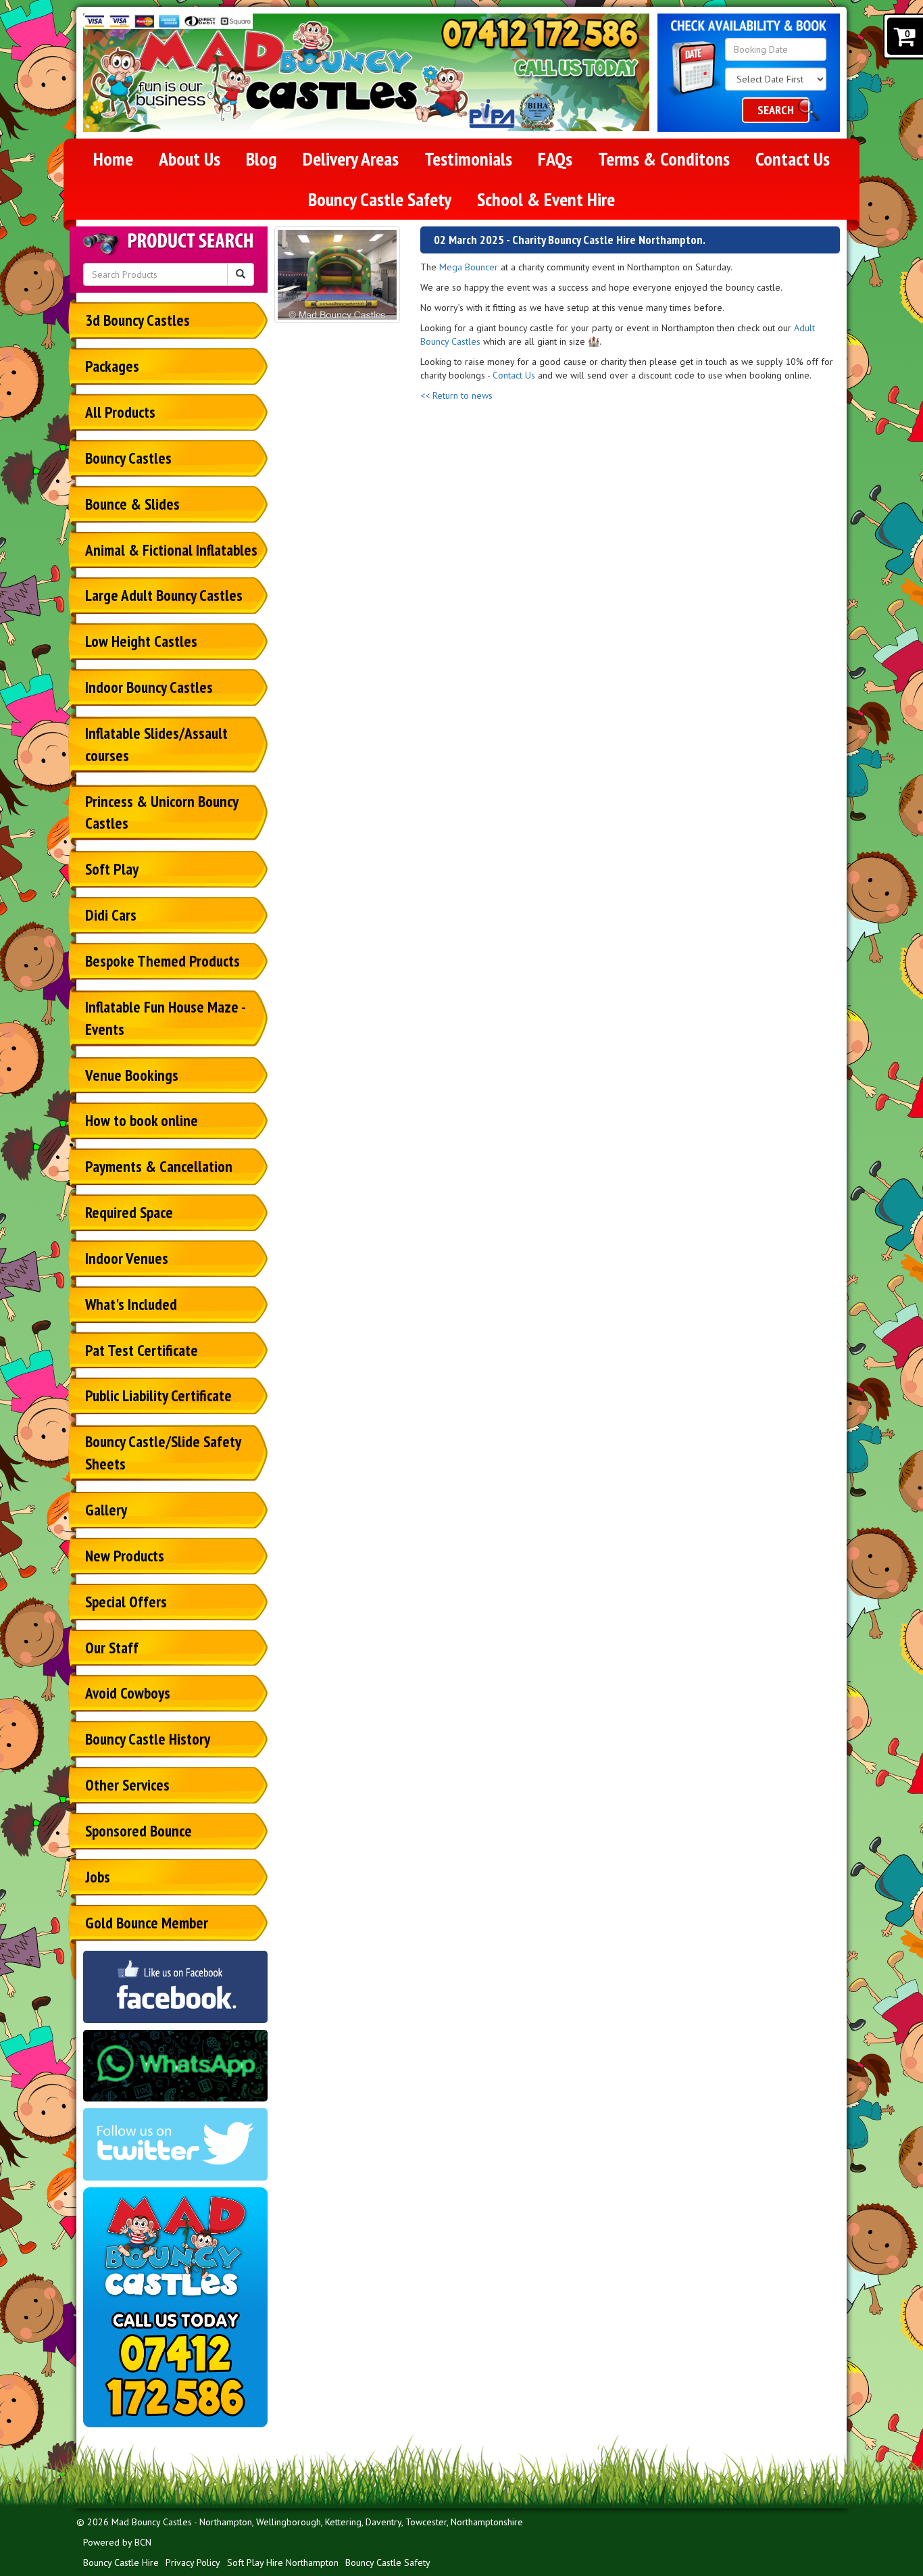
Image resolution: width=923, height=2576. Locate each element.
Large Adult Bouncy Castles (164, 595)
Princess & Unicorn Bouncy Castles (162, 812)
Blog (261, 159)
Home (113, 159)
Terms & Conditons (664, 159)
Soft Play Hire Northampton (283, 2562)
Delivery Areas (351, 159)
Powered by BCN (117, 2542)
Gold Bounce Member (147, 1923)
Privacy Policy (193, 2562)
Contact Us (793, 159)
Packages (112, 366)
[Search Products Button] (241, 274)
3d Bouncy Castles (138, 320)
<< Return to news (456, 395)
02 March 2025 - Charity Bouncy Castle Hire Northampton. (570, 240)
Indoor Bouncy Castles (149, 687)
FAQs (555, 159)
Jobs (98, 1877)
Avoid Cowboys (128, 1693)
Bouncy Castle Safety (380, 199)
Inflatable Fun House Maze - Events (166, 1018)
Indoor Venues (127, 1258)
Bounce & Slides (132, 504)
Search (776, 110)
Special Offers (126, 1602)
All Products (120, 412)
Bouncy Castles (128, 458)
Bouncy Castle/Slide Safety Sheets (163, 1453)
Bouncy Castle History (148, 1739)
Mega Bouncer (469, 267)
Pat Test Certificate (142, 1350)
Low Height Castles (141, 641)
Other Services (127, 1785)
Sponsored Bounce (139, 1831)
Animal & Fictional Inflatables (171, 550)
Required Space (129, 1212)
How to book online (142, 1120)
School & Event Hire (546, 199)
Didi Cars (111, 915)
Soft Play (112, 869)
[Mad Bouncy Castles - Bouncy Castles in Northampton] (280, 72)
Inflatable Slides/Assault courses (156, 744)
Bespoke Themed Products (163, 961)
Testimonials (468, 159)
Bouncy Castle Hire (121, 2562)
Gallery (106, 1510)
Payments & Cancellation (159, 1166)
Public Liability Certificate (158, 1395)
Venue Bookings (132, 1075)
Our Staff (112, 1648)
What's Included (131, 1304)
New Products (125, 1556)
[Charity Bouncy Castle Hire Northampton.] (338, 275)
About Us (190, 159)
